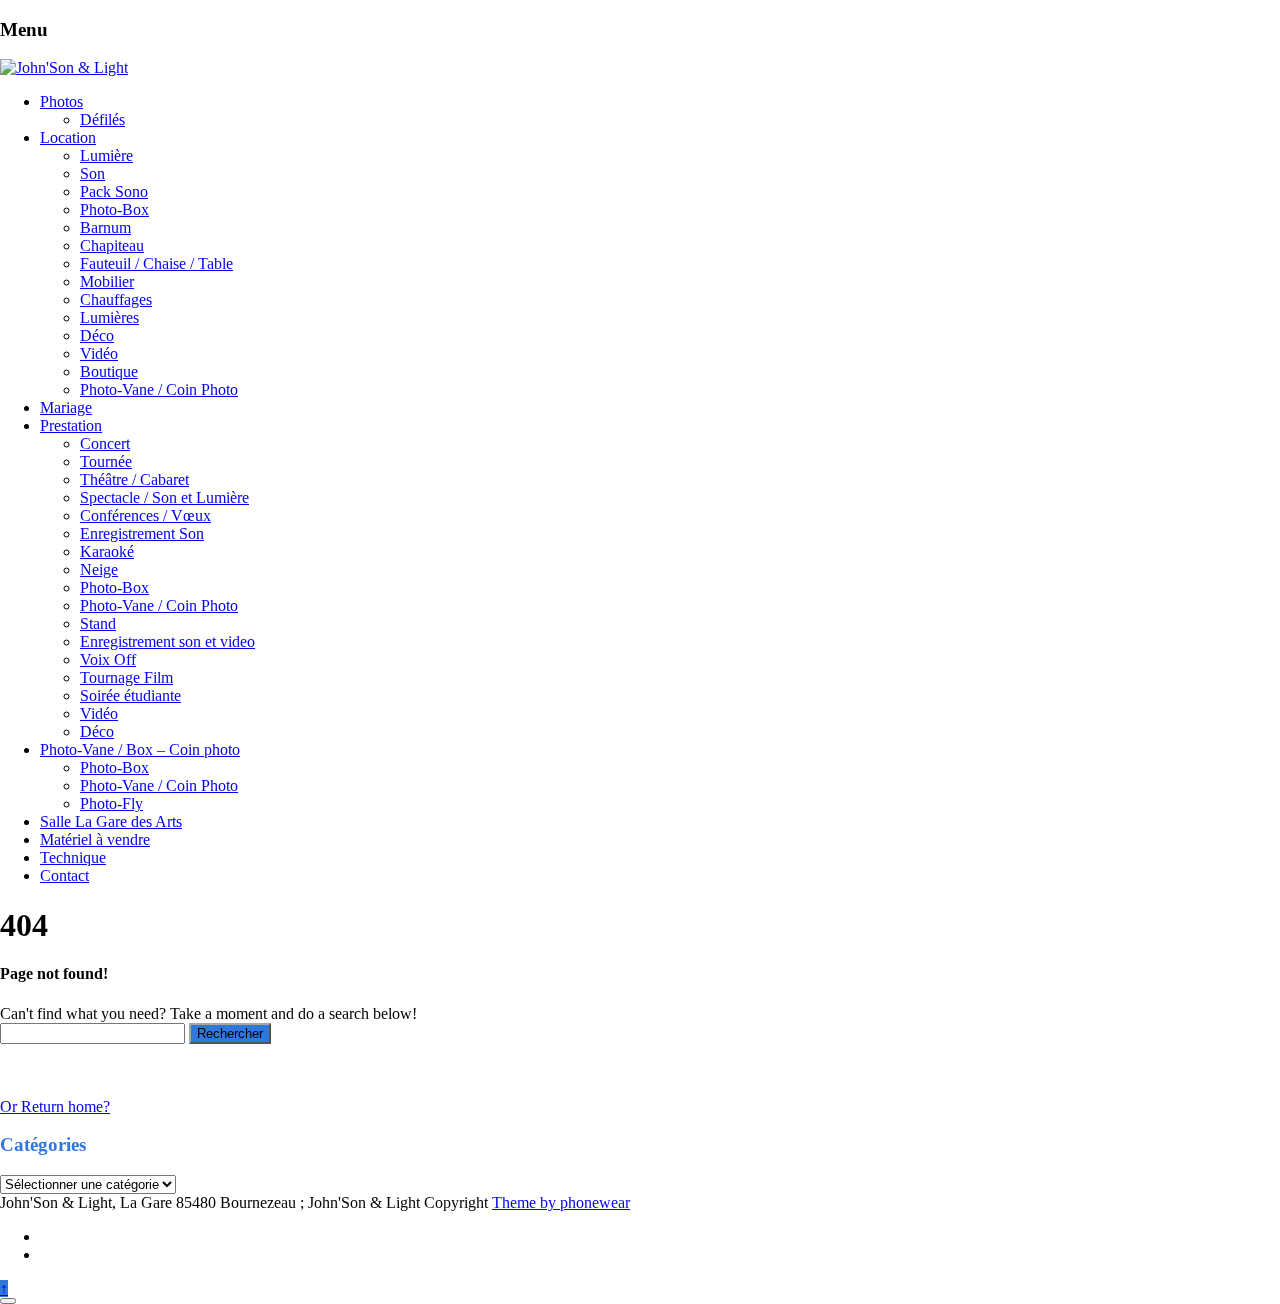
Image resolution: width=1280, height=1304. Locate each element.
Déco (97, 335)
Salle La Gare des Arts (111, 821)
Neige (99, 569)
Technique (73, 857)
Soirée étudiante (130, 695)
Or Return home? (55, 1106)
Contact (64, 875)
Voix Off (108, 659)
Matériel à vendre (95, 839)
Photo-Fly (111, 803)
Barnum (105, 227)
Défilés (102, 119)
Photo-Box (114, 209)
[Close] (8, 1301)
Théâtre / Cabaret (134, 479)
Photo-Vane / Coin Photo (159, 389)
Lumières (109, 317)
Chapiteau (112, 245)
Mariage (66, 407)
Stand (98, 623)
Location (68, 137)
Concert (105, 443)
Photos (61, 101)
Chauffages (116, 299)
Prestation (71, 425)
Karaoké (107, 551)
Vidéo (99, 353)
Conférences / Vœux (145, 515)
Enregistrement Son (142, 533)
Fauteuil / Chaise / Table (156, 263)
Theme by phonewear (561, 1202)
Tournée (106, 461)
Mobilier (107, 281)
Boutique (109, 371)
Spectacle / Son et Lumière (164, 497)
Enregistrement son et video (167, 641)
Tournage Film (126, 677)
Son (92, 173)
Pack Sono (114, 191)
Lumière (106, 155)
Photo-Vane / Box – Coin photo (140, 749)
